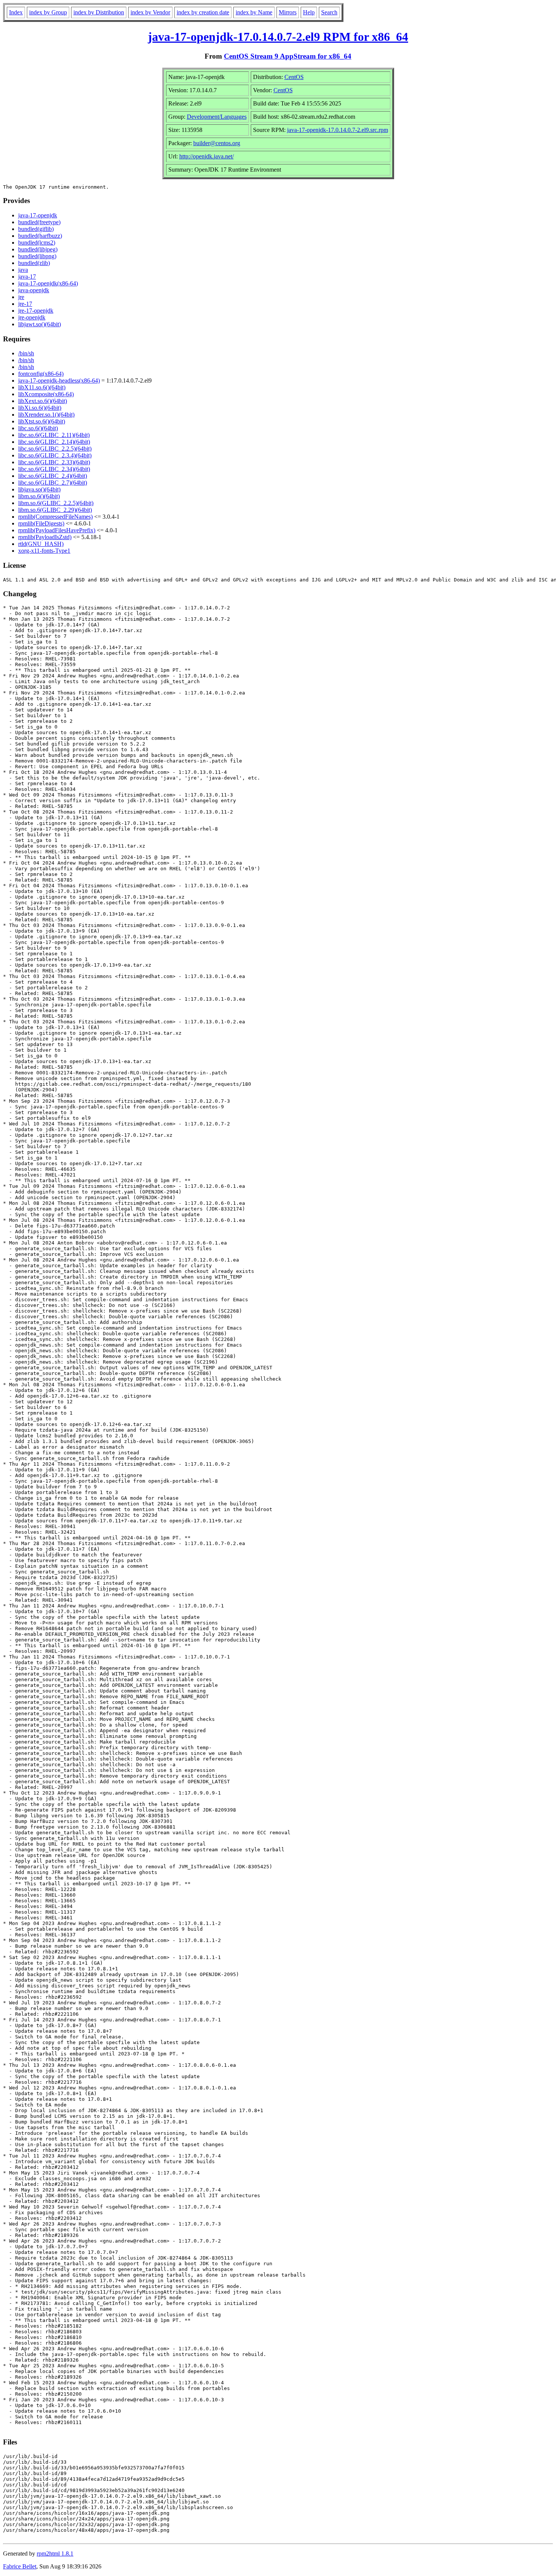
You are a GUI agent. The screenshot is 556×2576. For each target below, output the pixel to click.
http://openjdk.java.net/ (207, 156)
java (23, 270)
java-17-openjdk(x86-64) (48, 283)
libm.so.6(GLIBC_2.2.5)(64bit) (56, 503)
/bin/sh (26, 353)
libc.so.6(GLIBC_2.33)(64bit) (54, 462)
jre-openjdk (32, 317)
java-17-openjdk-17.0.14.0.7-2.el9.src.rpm (338, 130)
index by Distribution (99, 12)
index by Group (48, 12)
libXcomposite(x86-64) (46, 394)
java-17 (27, 277)
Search (329, 12)
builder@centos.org (217, 143)
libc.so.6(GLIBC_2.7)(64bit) (53, 483)
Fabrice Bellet (20, 2566)
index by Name (254, 12)
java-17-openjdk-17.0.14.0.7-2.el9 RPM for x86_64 (278, 37)
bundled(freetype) (39, 222)
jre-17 (25, 304)
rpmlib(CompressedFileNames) (55, 517)
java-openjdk (34, 290)
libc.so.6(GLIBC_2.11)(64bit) (54, 435)
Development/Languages (217, 117)
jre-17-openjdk (36, 311)
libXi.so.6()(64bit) (40, 408)
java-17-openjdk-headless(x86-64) (59, 381)
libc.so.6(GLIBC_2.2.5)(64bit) (55, 449)
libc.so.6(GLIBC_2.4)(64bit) (53, 476)
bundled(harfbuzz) (40, 236)
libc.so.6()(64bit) (38, 428)
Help (309, 12)
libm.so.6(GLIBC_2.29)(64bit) (55, 510)
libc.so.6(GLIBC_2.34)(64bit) (54, 469)
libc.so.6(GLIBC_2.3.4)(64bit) (55, 455)
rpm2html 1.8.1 (55, 2554)
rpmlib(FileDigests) (41, 523)
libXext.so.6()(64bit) (43, 401)
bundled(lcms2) (37, 243)
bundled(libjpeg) (38, 249)
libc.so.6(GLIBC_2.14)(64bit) (54, 442)
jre (21, 297)
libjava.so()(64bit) (39, 489)
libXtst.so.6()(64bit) (42, 421)
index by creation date (203, 12)
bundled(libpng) (37, 256)
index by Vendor (150, 12)
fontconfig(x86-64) (41, 374)
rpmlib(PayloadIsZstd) (45, 537)
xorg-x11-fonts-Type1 (44, 551)
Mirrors (288, 12)
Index (16, 12)
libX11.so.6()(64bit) (42, 387)
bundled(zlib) (34, 263)
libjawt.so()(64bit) (40, 324)
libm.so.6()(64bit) (39, 496)
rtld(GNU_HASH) (41, 544)
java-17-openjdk (38, 215)
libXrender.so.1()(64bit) (46, 415)
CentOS (294, 77)
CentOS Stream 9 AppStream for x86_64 (288, 56)
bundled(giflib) (36, 229)
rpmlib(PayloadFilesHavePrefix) (57, 530)
